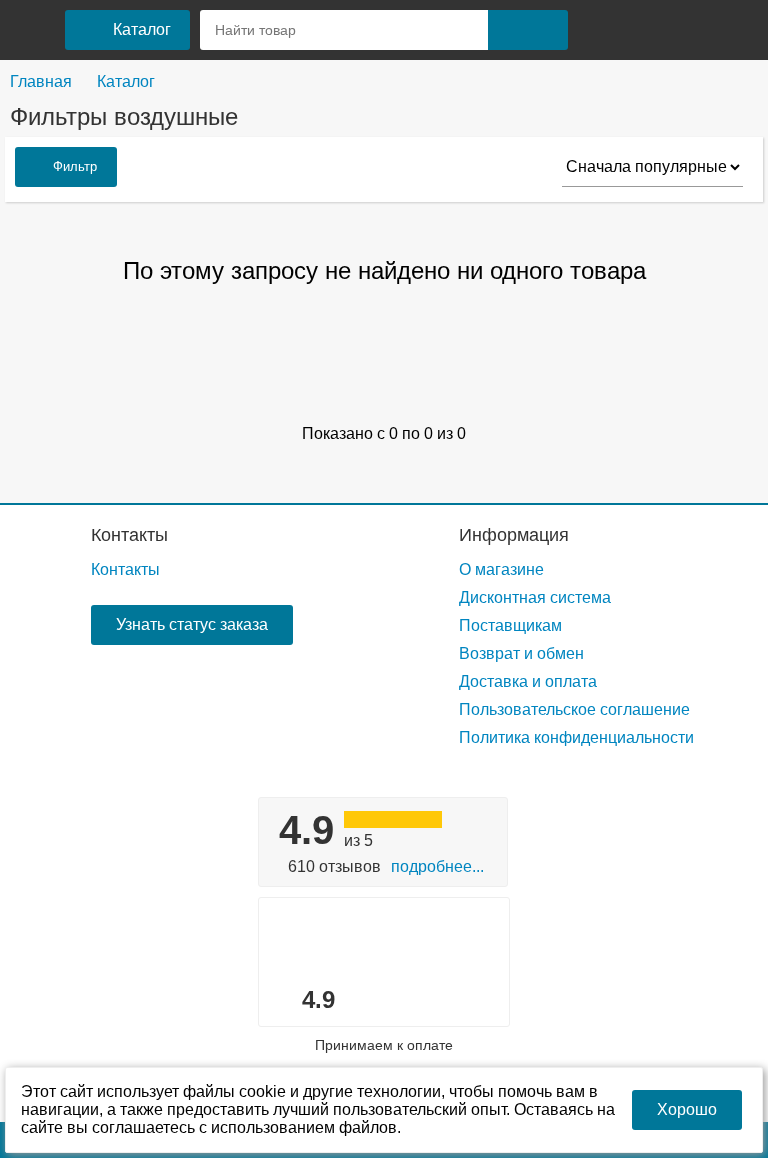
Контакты (129, 535)
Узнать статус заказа (192, 624)
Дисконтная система (535, 597)
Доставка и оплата (528, 681)
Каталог (126, 81)
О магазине (501, 569)
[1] (600, 30)
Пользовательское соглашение (574, 709)
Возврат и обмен (521, 653)
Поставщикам (510, 625)
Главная (41, 81)
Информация (514, 535)
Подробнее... (437, 866)
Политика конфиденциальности (576, 737)
